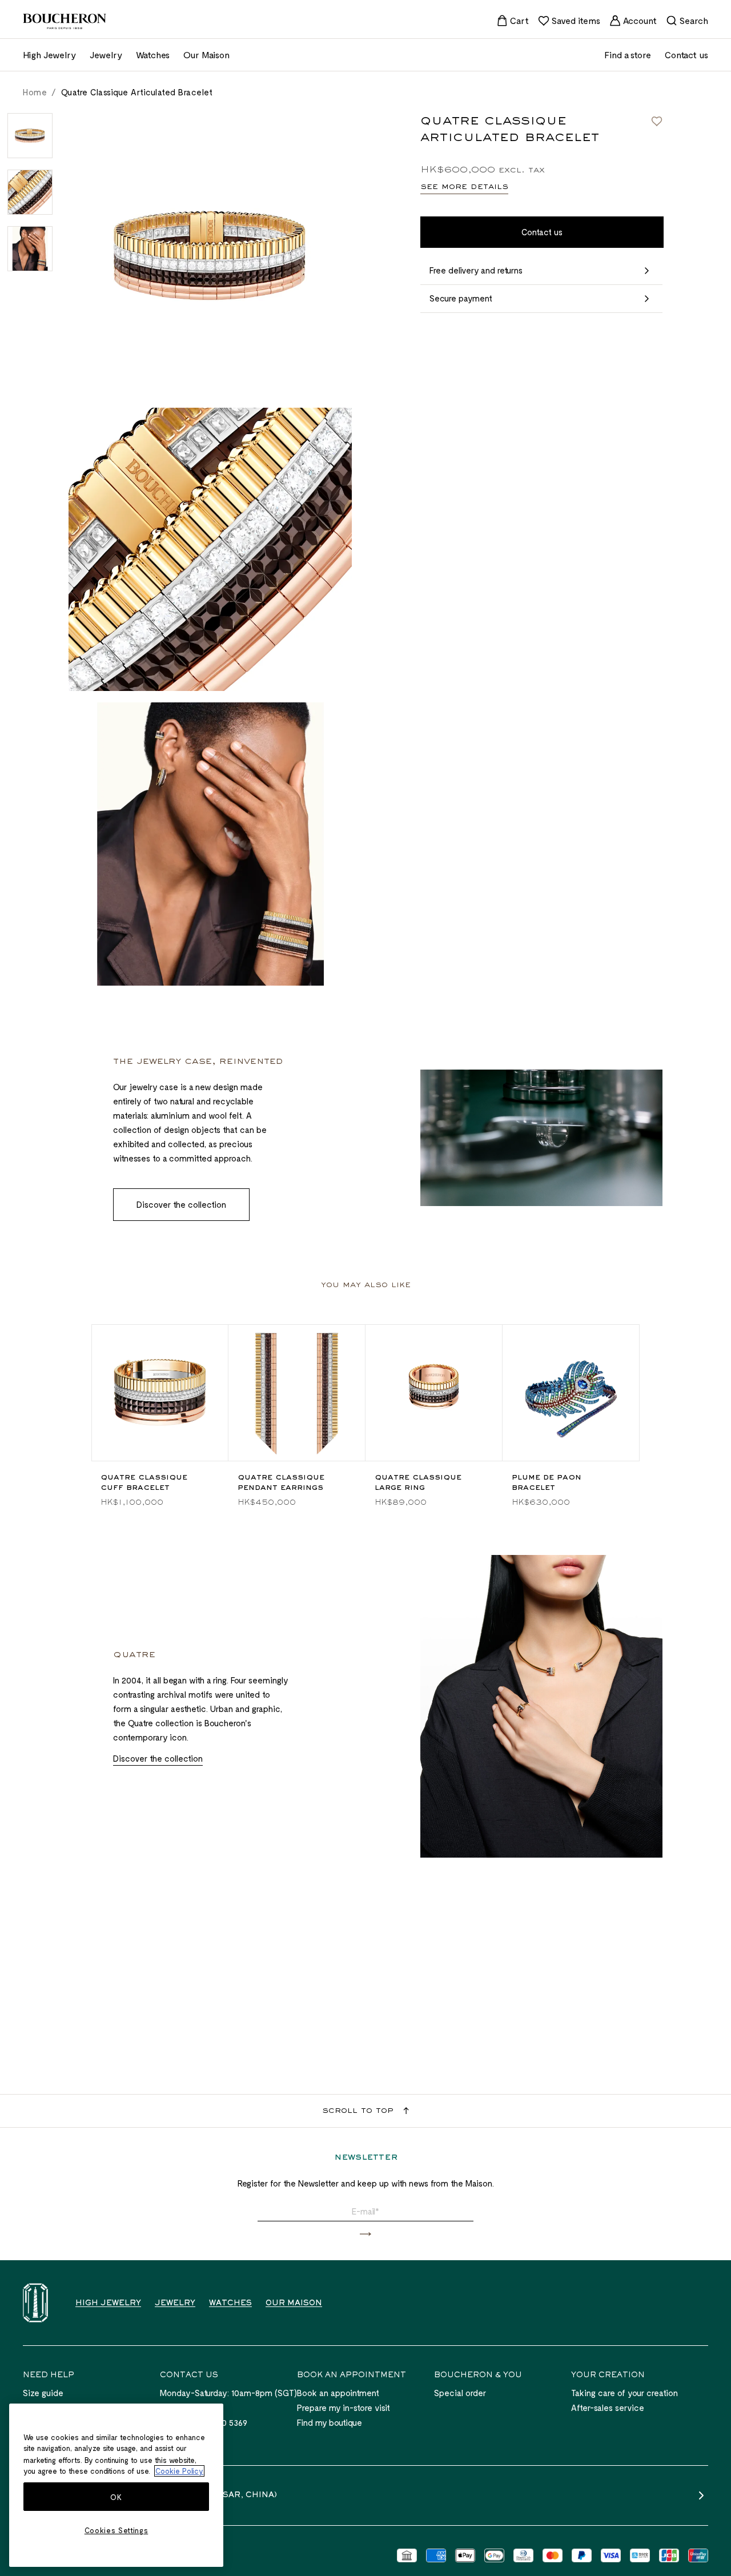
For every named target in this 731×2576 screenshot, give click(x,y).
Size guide (43, 2393)
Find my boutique (330, 2422)
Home (35, 92)
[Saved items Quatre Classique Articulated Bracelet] (657, 121)
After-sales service (608, 2408)
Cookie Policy (179, 2471)
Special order (460, 2393)
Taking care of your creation (624, 2393)
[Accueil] (35, 2303)
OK (116, 2497)
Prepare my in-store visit (344, 2408)
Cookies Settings (117, 2530)
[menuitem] (513, 21)
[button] (365, 2234)
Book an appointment (338, 2393)
